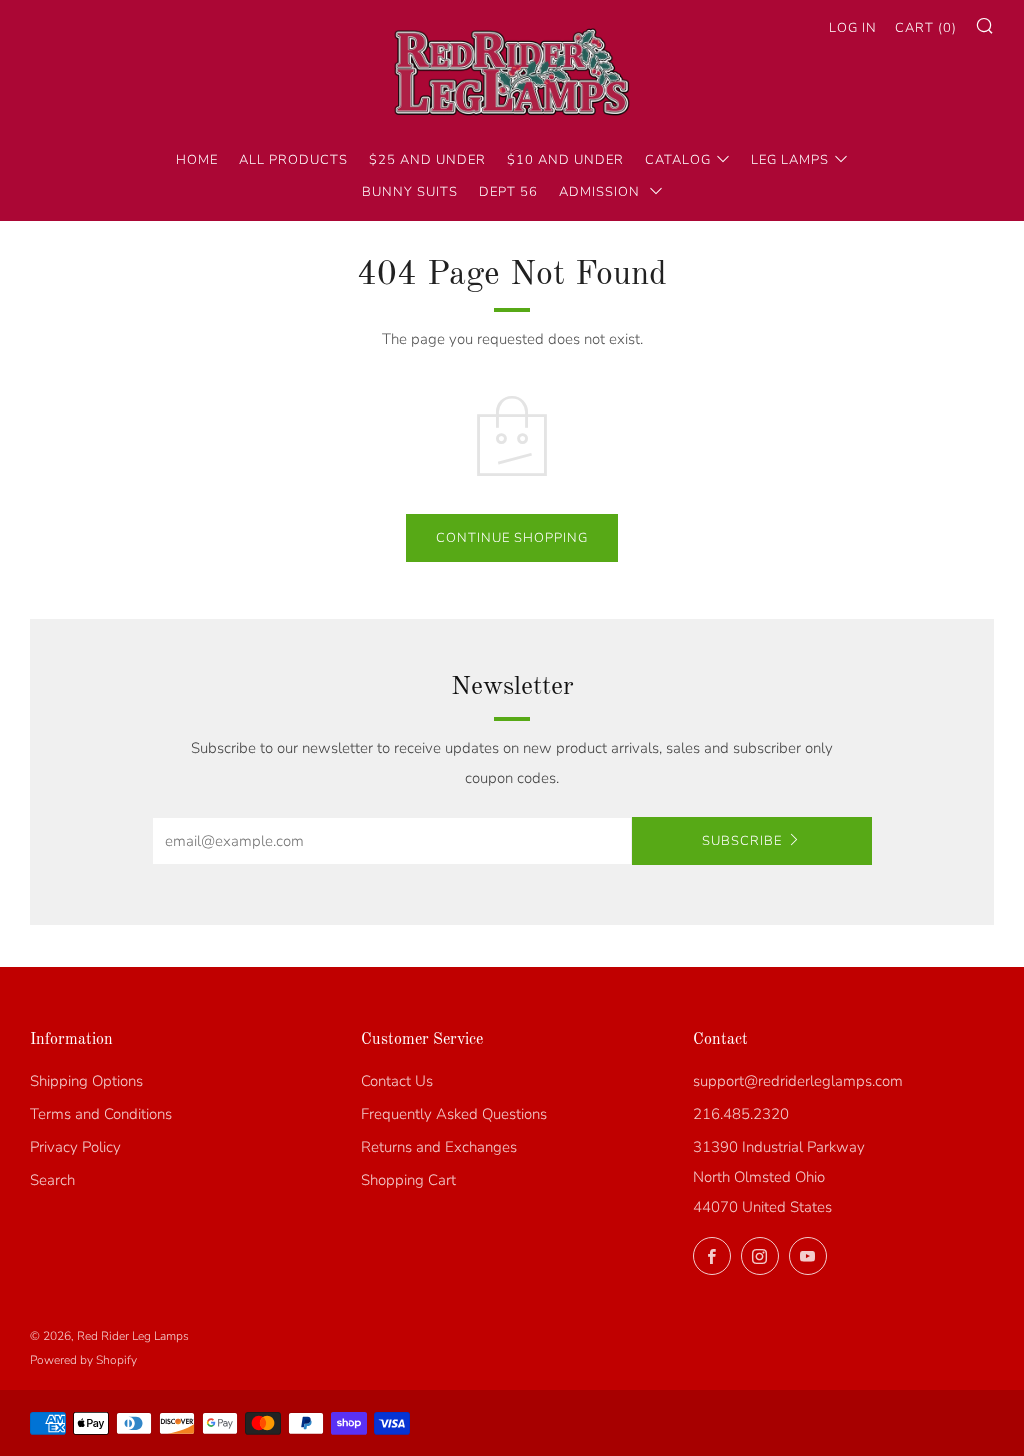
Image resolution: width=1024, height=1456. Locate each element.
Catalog (678, 160)
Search (52, 1180)
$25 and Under (427, 160)
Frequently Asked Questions (454, 1114)
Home (197, 160)
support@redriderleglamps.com (798, 1081)
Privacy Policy (75, 1147)
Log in (853, 28)
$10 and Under (565, 160)
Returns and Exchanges (439, 1147)
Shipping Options (86, 1081)
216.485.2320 (741, 1114)
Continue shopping (512, 538)
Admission (601, 192)
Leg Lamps (790, 160)
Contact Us (397, 1081)
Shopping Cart (408, 1180)
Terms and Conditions (101, 1114)
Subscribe (742, 841)
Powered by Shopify (83, 1360)
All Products (293, 160)
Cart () (926, 28)
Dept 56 (508, 192)
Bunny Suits (410, 192)
